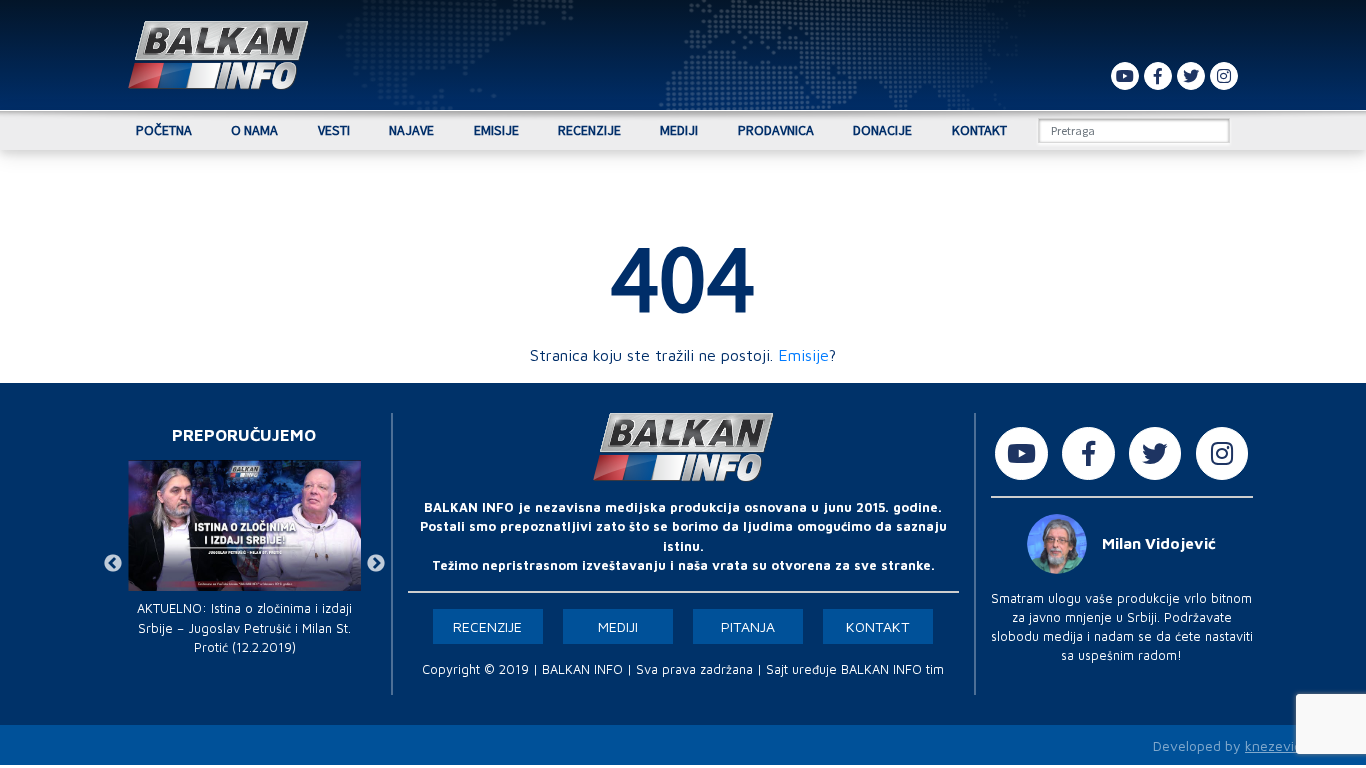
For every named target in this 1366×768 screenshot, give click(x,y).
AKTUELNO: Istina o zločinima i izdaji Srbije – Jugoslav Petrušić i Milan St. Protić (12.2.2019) (244, 627)
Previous (113, 564)
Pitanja (748, 626)
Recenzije (589, 130)
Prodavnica (776, 130)
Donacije (882, 130)
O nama (254, 130)
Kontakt (979, 130)
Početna (164, 130)
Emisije (496, 130)
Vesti (334, 130)
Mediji (679, 130)
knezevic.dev (1286, 745)
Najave (411, 130)
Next (376, 564)
